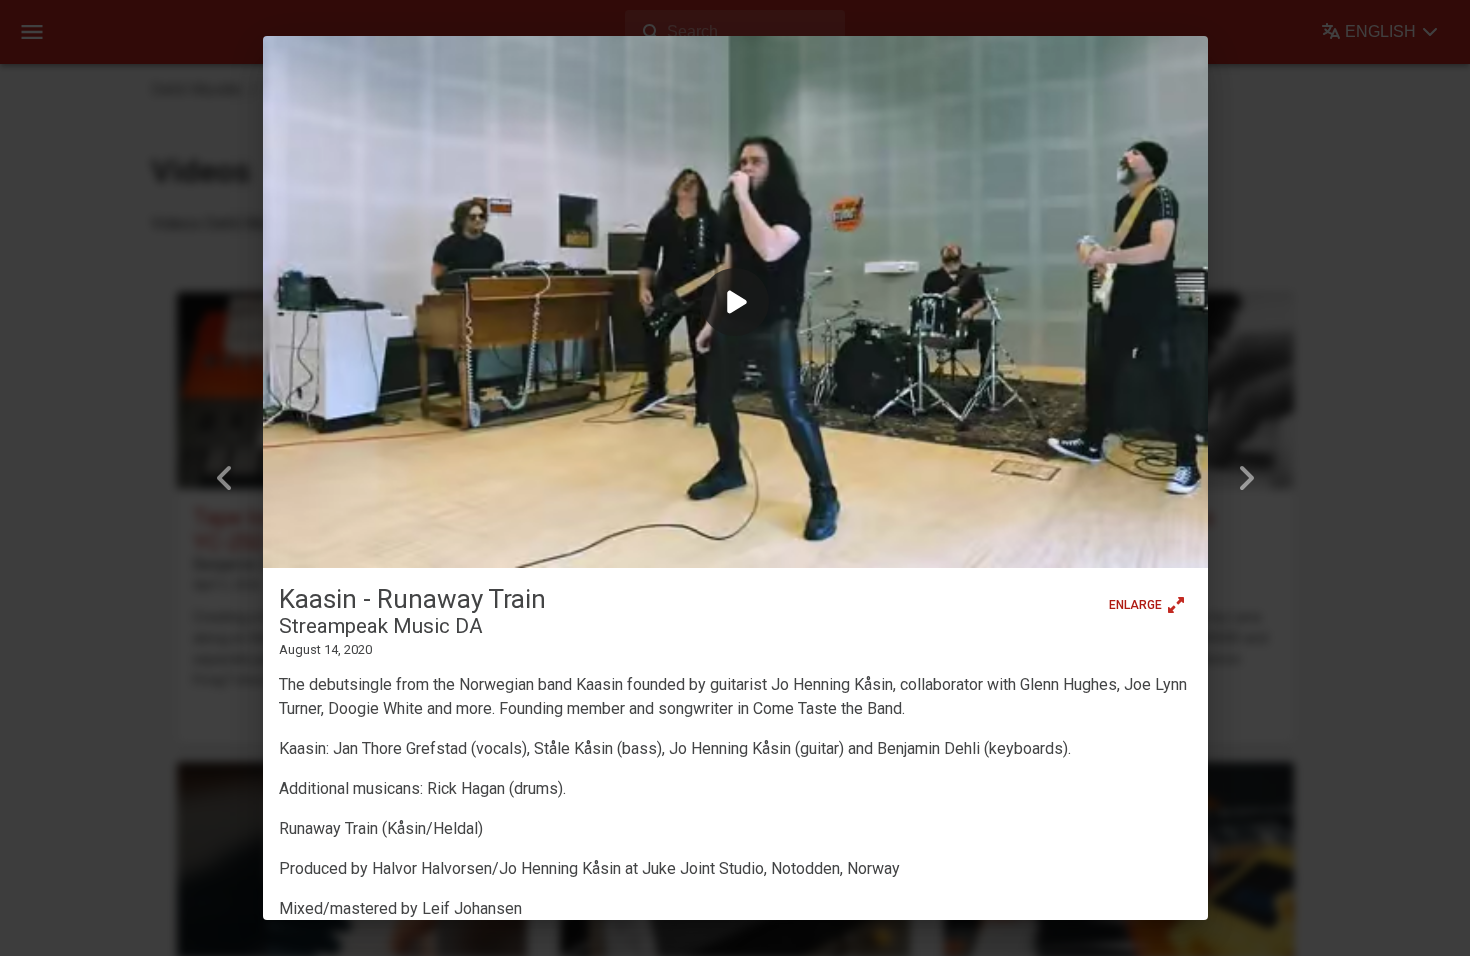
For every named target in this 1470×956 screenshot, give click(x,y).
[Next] (1246, 478)
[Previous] (225, 478)
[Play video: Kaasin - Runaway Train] (735, 302)
